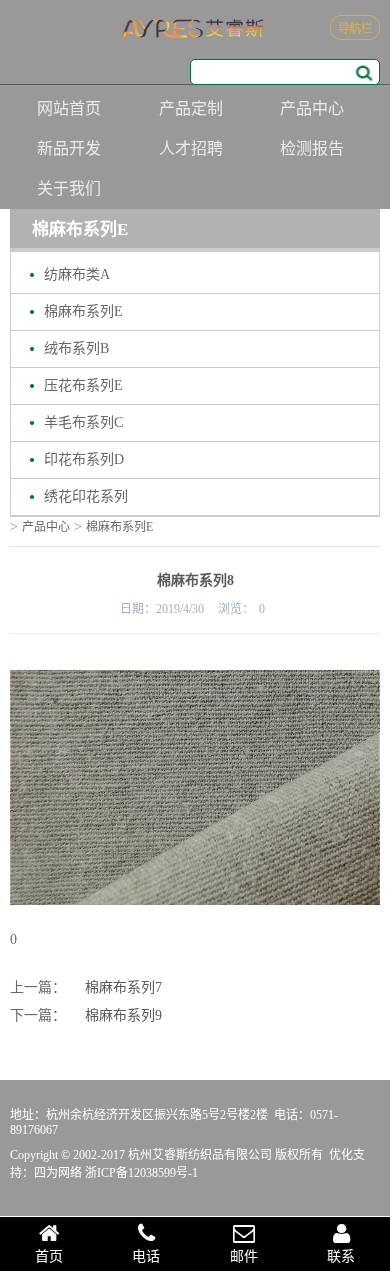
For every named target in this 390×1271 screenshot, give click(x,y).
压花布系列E (83, 385)
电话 (146, 1256)
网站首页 (69, 108)
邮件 (244, 1256)
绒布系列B (76, 348)
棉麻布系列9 (123, 1015)
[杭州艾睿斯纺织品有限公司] (195, 29)
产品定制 (191, 108)
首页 (49, 1256)
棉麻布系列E (83, 311)
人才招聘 (191, 148)
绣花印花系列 (86, 496)
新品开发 (69, 148)
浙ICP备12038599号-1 (141, 1173)
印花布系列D (84, 459)
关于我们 (69, 188)
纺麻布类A (77, 274)
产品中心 (312, 108)
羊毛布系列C (83, 422)
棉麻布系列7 (123, 987)
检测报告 (312, 148)
